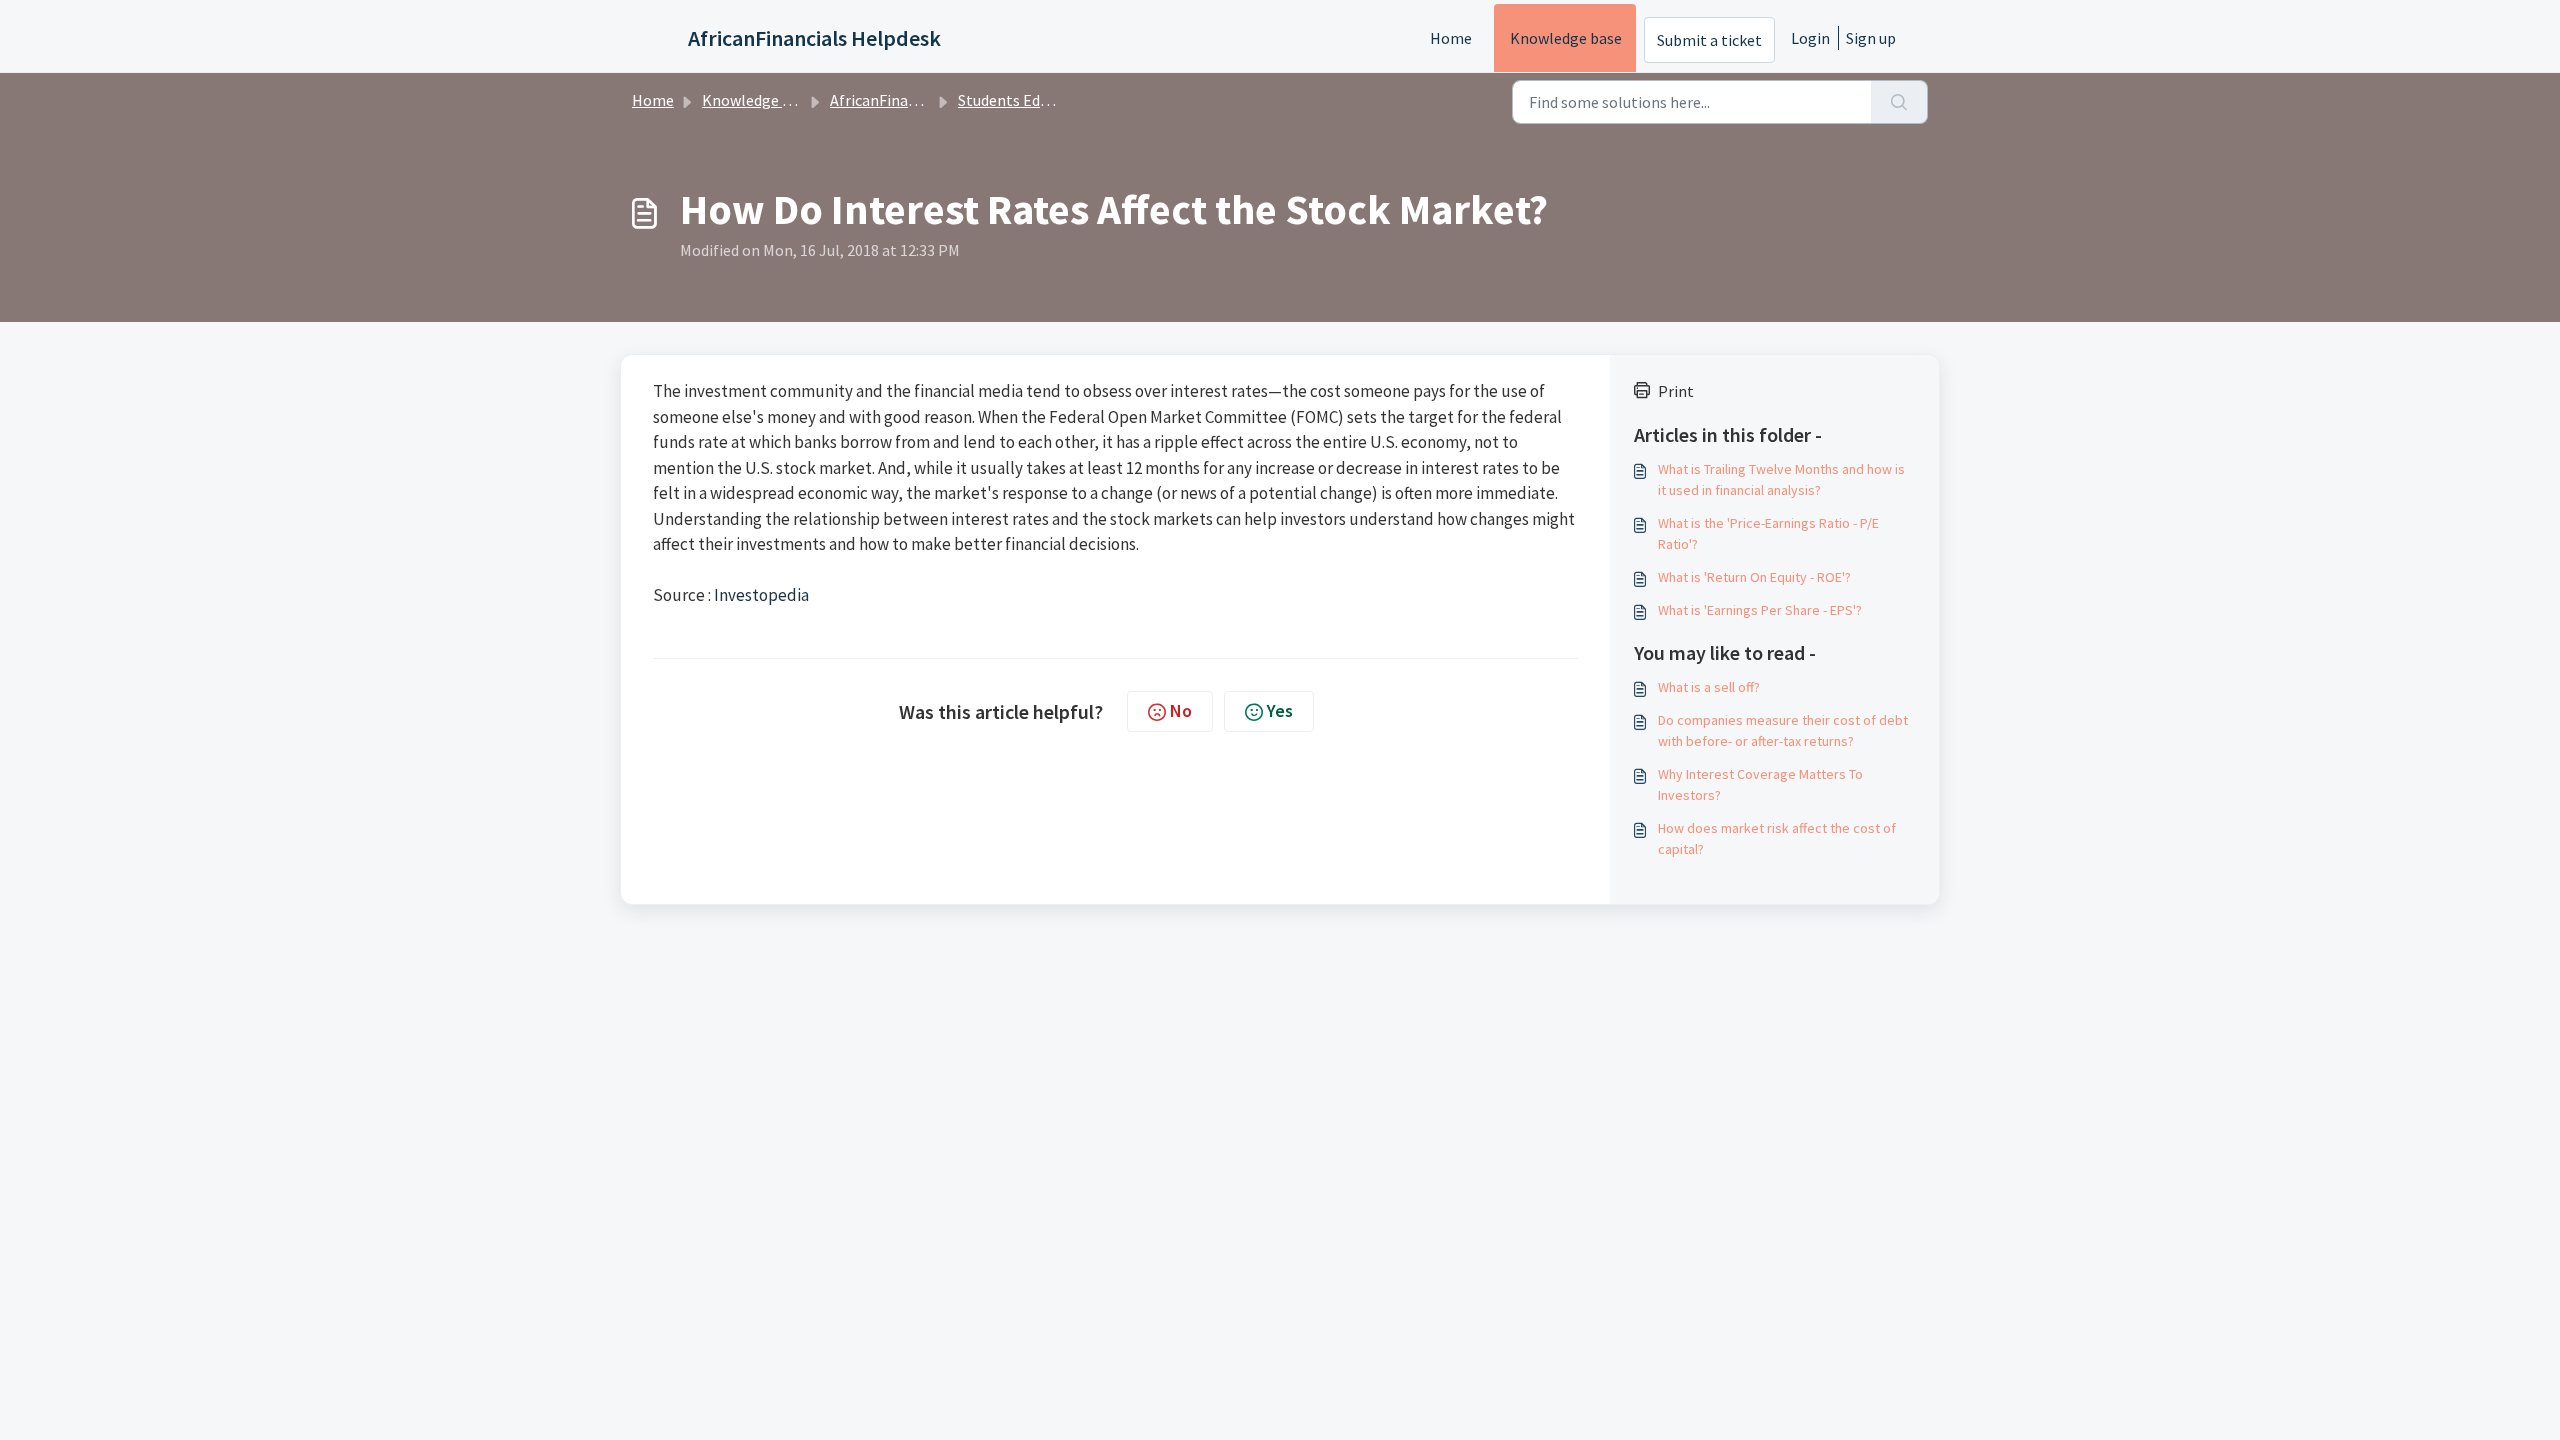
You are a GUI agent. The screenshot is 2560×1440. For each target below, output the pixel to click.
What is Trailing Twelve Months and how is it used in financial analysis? (1781, 479)
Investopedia (761, 595)
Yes (1280, 710)
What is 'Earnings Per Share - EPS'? (1760, 610)
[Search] (1899, 102)
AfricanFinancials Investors (923, 100)
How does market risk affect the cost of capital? (1777, 838)
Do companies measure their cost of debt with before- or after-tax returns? (1783, 730)
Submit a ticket (1709, 40)
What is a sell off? (1709, 687)
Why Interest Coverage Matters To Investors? (1760, 784)
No (1181, 710)
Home (1451, 38)
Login (1810, 38)
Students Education (1025, 100)
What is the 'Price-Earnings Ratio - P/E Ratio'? (1768, 533)
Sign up (1871, 38)
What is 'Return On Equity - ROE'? (1754, 577)
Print (1676, 391)
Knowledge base (1566, 38)
